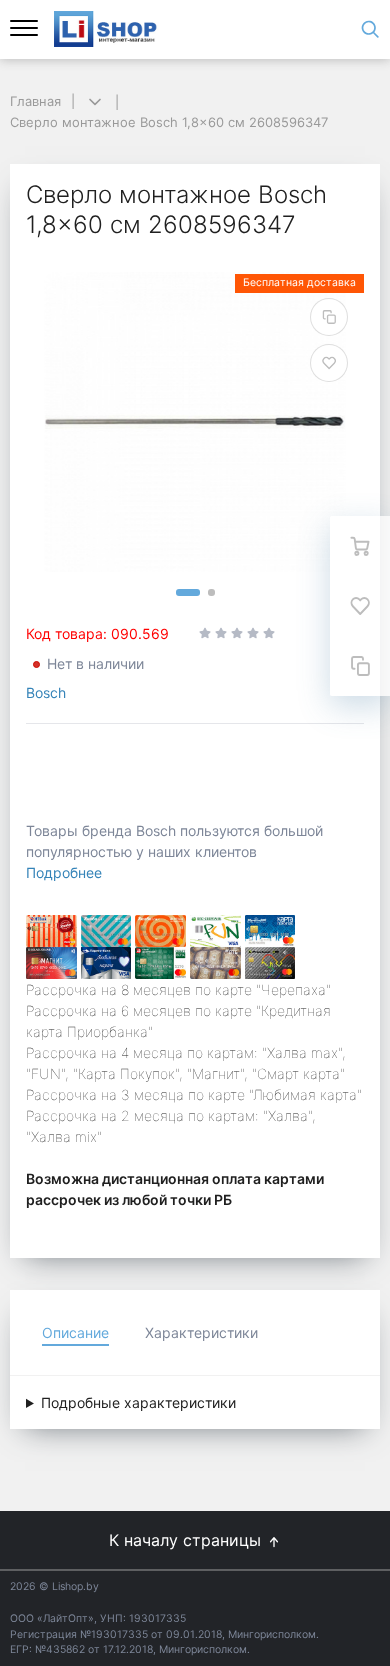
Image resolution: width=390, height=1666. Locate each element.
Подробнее (64, 872)
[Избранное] (360, 606)
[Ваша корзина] (360, 546)
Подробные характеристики (138, 1402)
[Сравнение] (360, 666)
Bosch (46, 692)
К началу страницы (187, 1540)
